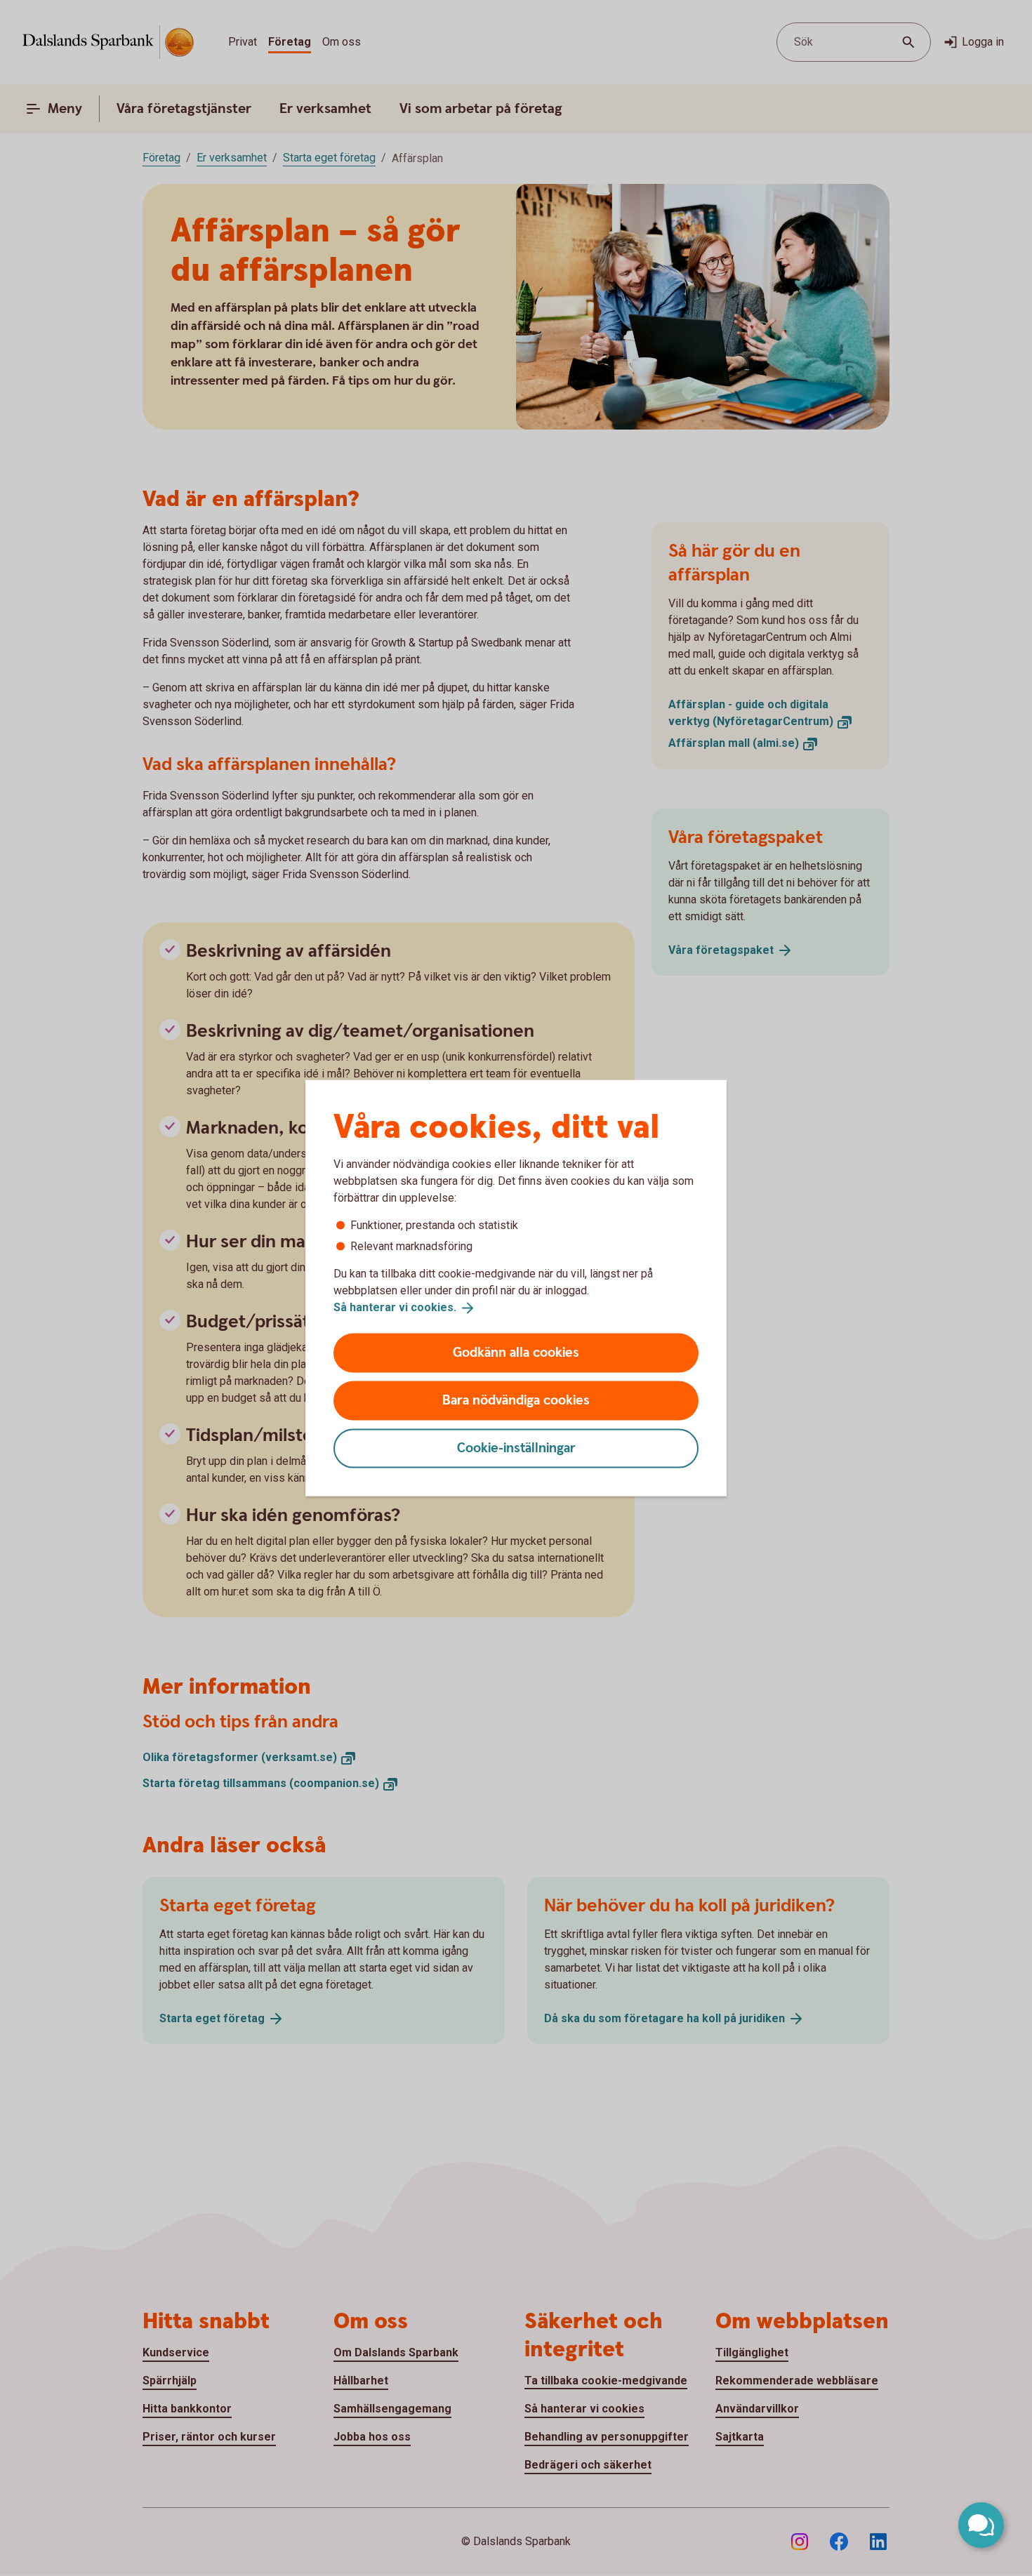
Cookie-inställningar (516, 1448)
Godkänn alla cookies (516, 1352)
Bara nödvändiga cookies (516, 1400)
